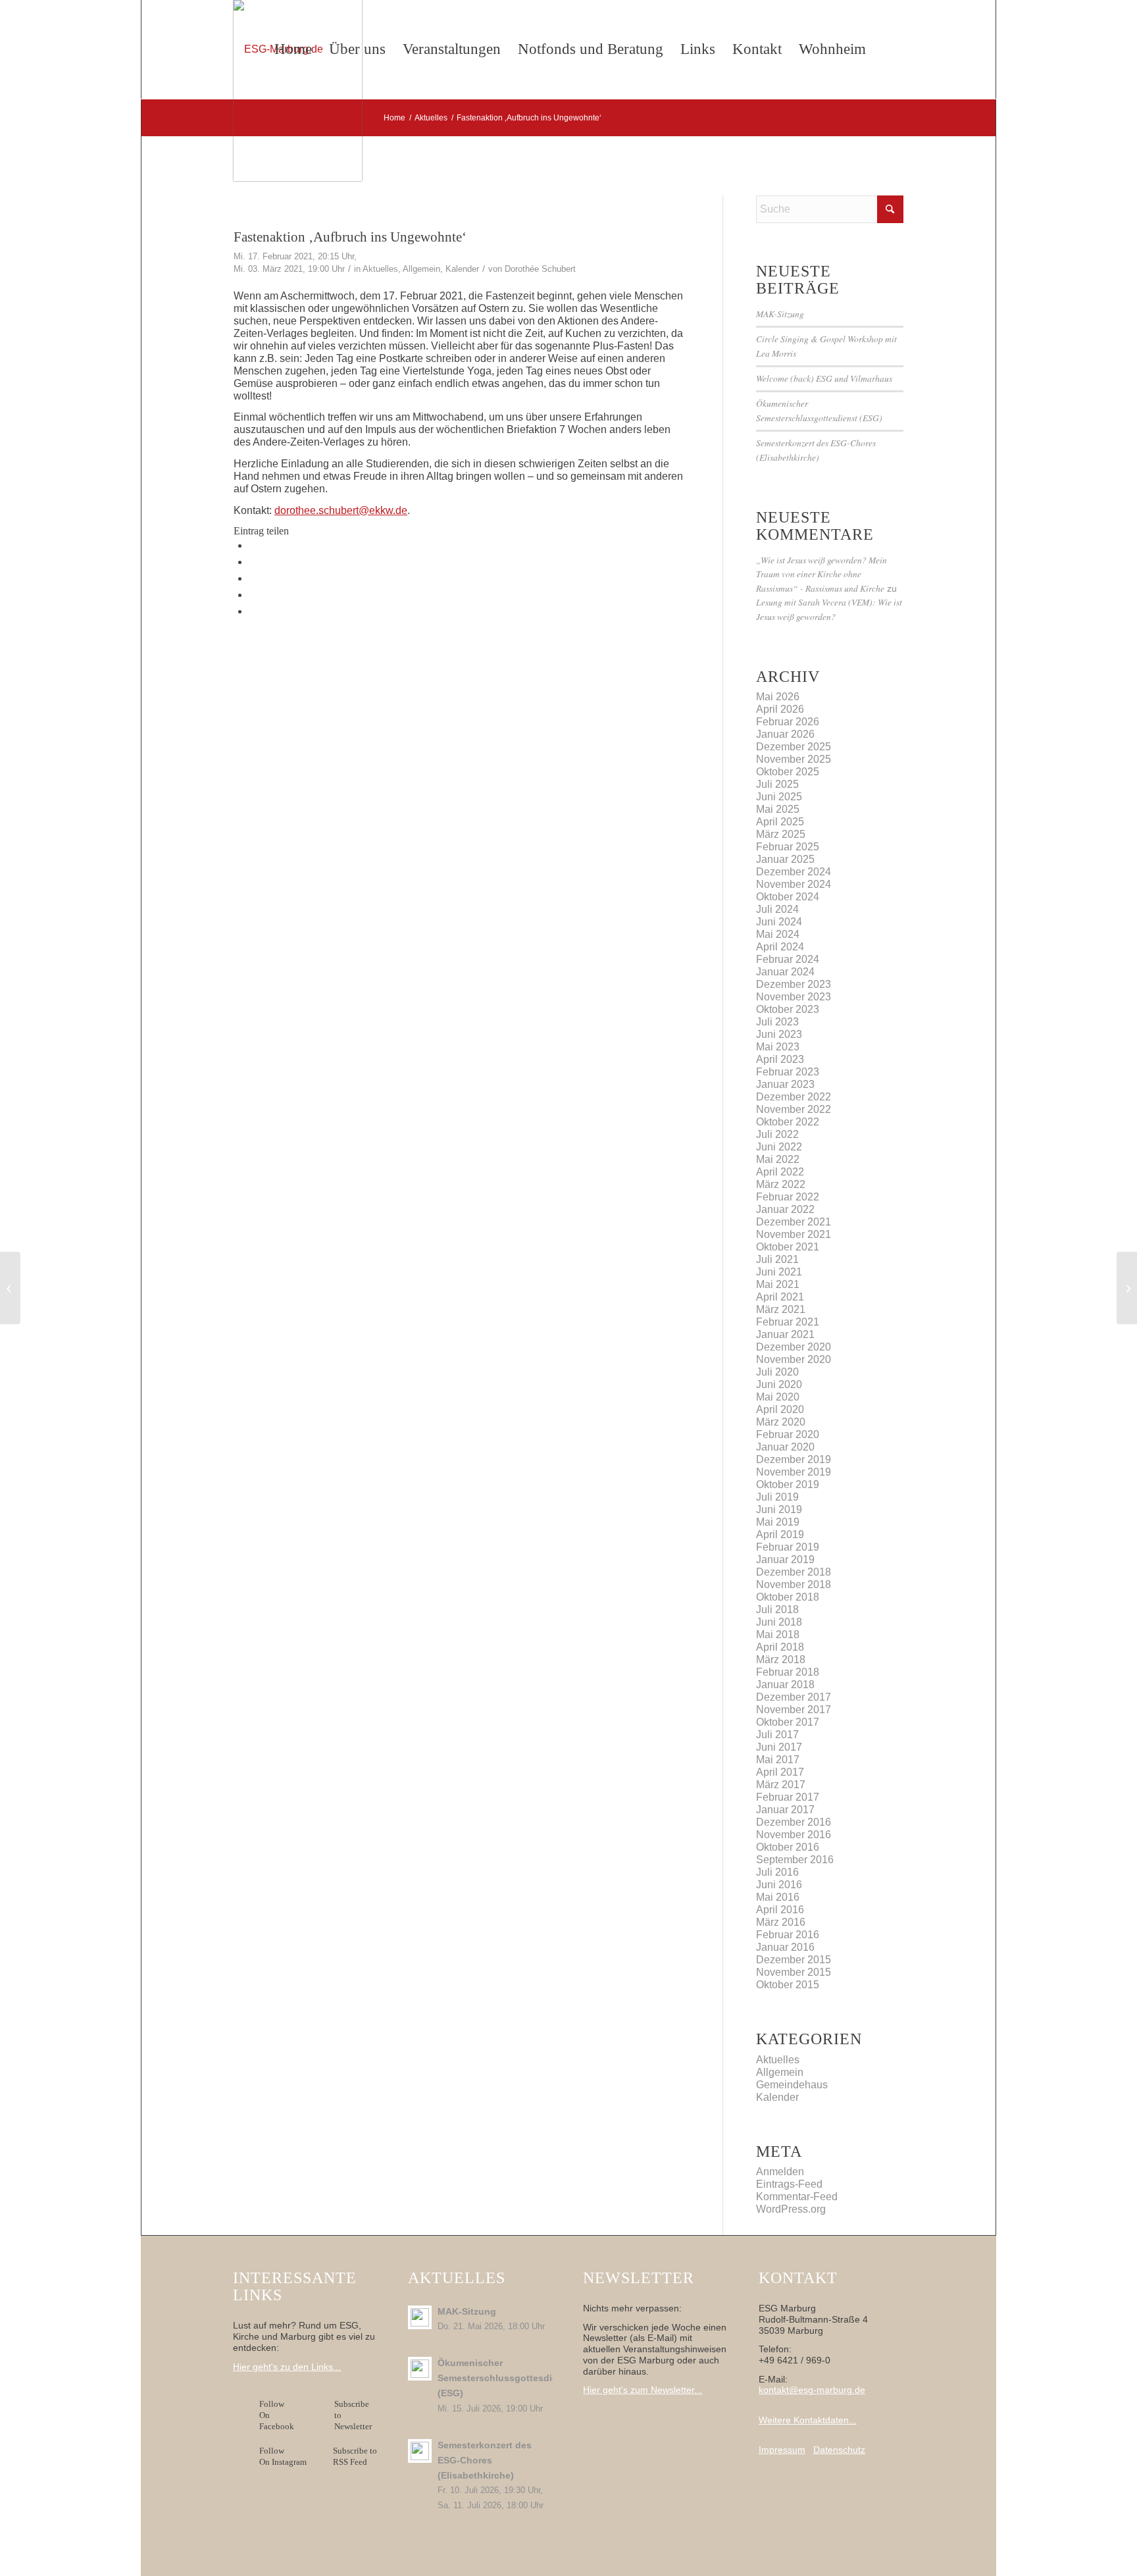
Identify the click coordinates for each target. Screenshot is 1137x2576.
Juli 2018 (777, 1610)
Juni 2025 (779, 797)
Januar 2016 (785, 1947)
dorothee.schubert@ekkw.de (341, 510)
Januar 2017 (785, 1810)
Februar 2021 (788, 1322)
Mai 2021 (778, 1284)
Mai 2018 (778, 1635)
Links (698, 49)
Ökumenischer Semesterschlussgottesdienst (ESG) (505, 2378)
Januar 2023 (785, 1084)
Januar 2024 (785, 972)
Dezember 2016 (794, 1822)
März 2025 (781, 834)
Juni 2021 (779, 1272)
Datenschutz (839, 2450)
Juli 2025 (777, 784)
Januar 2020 (785, 1447)
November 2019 (794, 1472)
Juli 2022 (777, 1134)
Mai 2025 (778, 809)
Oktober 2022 (788, 1122)
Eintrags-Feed (789, 2184)
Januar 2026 (785, 734)
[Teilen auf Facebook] (253, 545)
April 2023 (780, 1059)
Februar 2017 (788, 1797)
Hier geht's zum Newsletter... (643, 2390)
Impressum (782, 2450)
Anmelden (780, 2172)
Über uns (357, 49)
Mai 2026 (778, 697)
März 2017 (781, 1785)
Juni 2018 (779, 1622)
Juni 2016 (779, 1885)
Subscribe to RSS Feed (355, 2456)
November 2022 (794, 1109)
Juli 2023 (777, 1022)
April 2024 (780, 947)
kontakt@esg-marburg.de (812, 2390)
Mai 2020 (778, 1397)
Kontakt (757, 49)
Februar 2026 (788, 722)
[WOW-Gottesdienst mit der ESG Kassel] (10, 1288)
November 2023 (794, 997)
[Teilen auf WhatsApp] (253, 578)
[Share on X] (253, 562)
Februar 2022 (788, 1197)
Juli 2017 (777, 1735)
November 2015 (794, 1972)
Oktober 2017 (788, 1722)
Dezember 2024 (794, 872)
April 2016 (780, 1910)
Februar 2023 (788, 1072)
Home (293, 49)
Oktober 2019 (788, 1484)
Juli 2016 (777, 1872)
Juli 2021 (777, 1259)
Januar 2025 (785, 859)
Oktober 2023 (788, 1009)
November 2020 (794, 1359)
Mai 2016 (778, 1897)
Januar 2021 (785, 1334)
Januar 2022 (785, 1209)
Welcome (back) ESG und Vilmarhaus (824, 378)
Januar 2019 (785, 1559)
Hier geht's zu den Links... (287, 2367)
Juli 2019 (777, 1497)
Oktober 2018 (788, 1597)
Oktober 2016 (788, 1847)
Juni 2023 (779, 1034)
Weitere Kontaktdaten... (808, 2420)
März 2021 (781, 1309)
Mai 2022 (778, 1159)
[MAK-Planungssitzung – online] (1127, 1288)
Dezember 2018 (794, 1572)
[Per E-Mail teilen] (253, 611)
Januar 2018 (785, 1685)
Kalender (462, 269)
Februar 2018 (788, 1672)
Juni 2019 (779, 1509)
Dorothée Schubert (540, 269)
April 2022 (780, 1172)
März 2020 (781, 1422)
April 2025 (780, 822)
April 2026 (780, 709)
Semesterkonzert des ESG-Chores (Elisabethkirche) (485, 2460)
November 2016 (794, 1835)
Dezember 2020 (794, 1347)
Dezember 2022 (794, 1097)
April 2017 (780, 1772)
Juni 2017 (779, 1747)
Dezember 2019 (794, 1459)
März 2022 (781, 1184)
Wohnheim (832, 49)
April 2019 (780, 1534)
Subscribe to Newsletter (353, 2415)
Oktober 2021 (788, 1247)
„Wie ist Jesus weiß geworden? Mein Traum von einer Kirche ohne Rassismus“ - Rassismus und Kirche (821, 574)
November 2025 (794, 759)
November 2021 (794, 1234)
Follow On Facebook (279, 2415)
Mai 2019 (778, 1522)
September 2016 (795, 1860)
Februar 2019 (788, 1547)
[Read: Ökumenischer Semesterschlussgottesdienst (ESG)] (420, 2369)
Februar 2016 (788, 1935)
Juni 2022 (779, 1147)
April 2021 (780, 1297)
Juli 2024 (777, 909)
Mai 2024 (778, 934)
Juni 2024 (779, 922)
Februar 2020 (788, 1434)
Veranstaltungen (452, 49)
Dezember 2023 (794, 984)
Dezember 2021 (794, 1222)
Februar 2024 (788, 959)
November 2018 (794, 1584)
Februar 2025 (788, 847)
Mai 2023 (778, 1047)
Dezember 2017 (794, 1697)
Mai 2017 (778, 1760)
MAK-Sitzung (780, 314)
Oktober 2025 (788, 772)
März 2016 (781, 1922)
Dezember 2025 (794, 747)
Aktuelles (380, 269)
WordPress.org (791, 2209)
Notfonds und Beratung (591, 49)
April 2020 (780, 1409)
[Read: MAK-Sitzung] (420, 2317)
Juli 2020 (777, 1372)
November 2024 (794, 884)
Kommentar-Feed (797, 2197)
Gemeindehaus (792, 2085)
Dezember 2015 (794, 1960)
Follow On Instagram (283, 2456)
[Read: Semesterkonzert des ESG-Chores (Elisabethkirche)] (420, 2451)
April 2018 (780, 1647)
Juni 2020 (779, 1384)
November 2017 (794, 1710)
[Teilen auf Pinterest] (253, 595)
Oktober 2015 (788, 1985)
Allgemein (421, 269)
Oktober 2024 (788, 897)
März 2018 (781, 1660)
